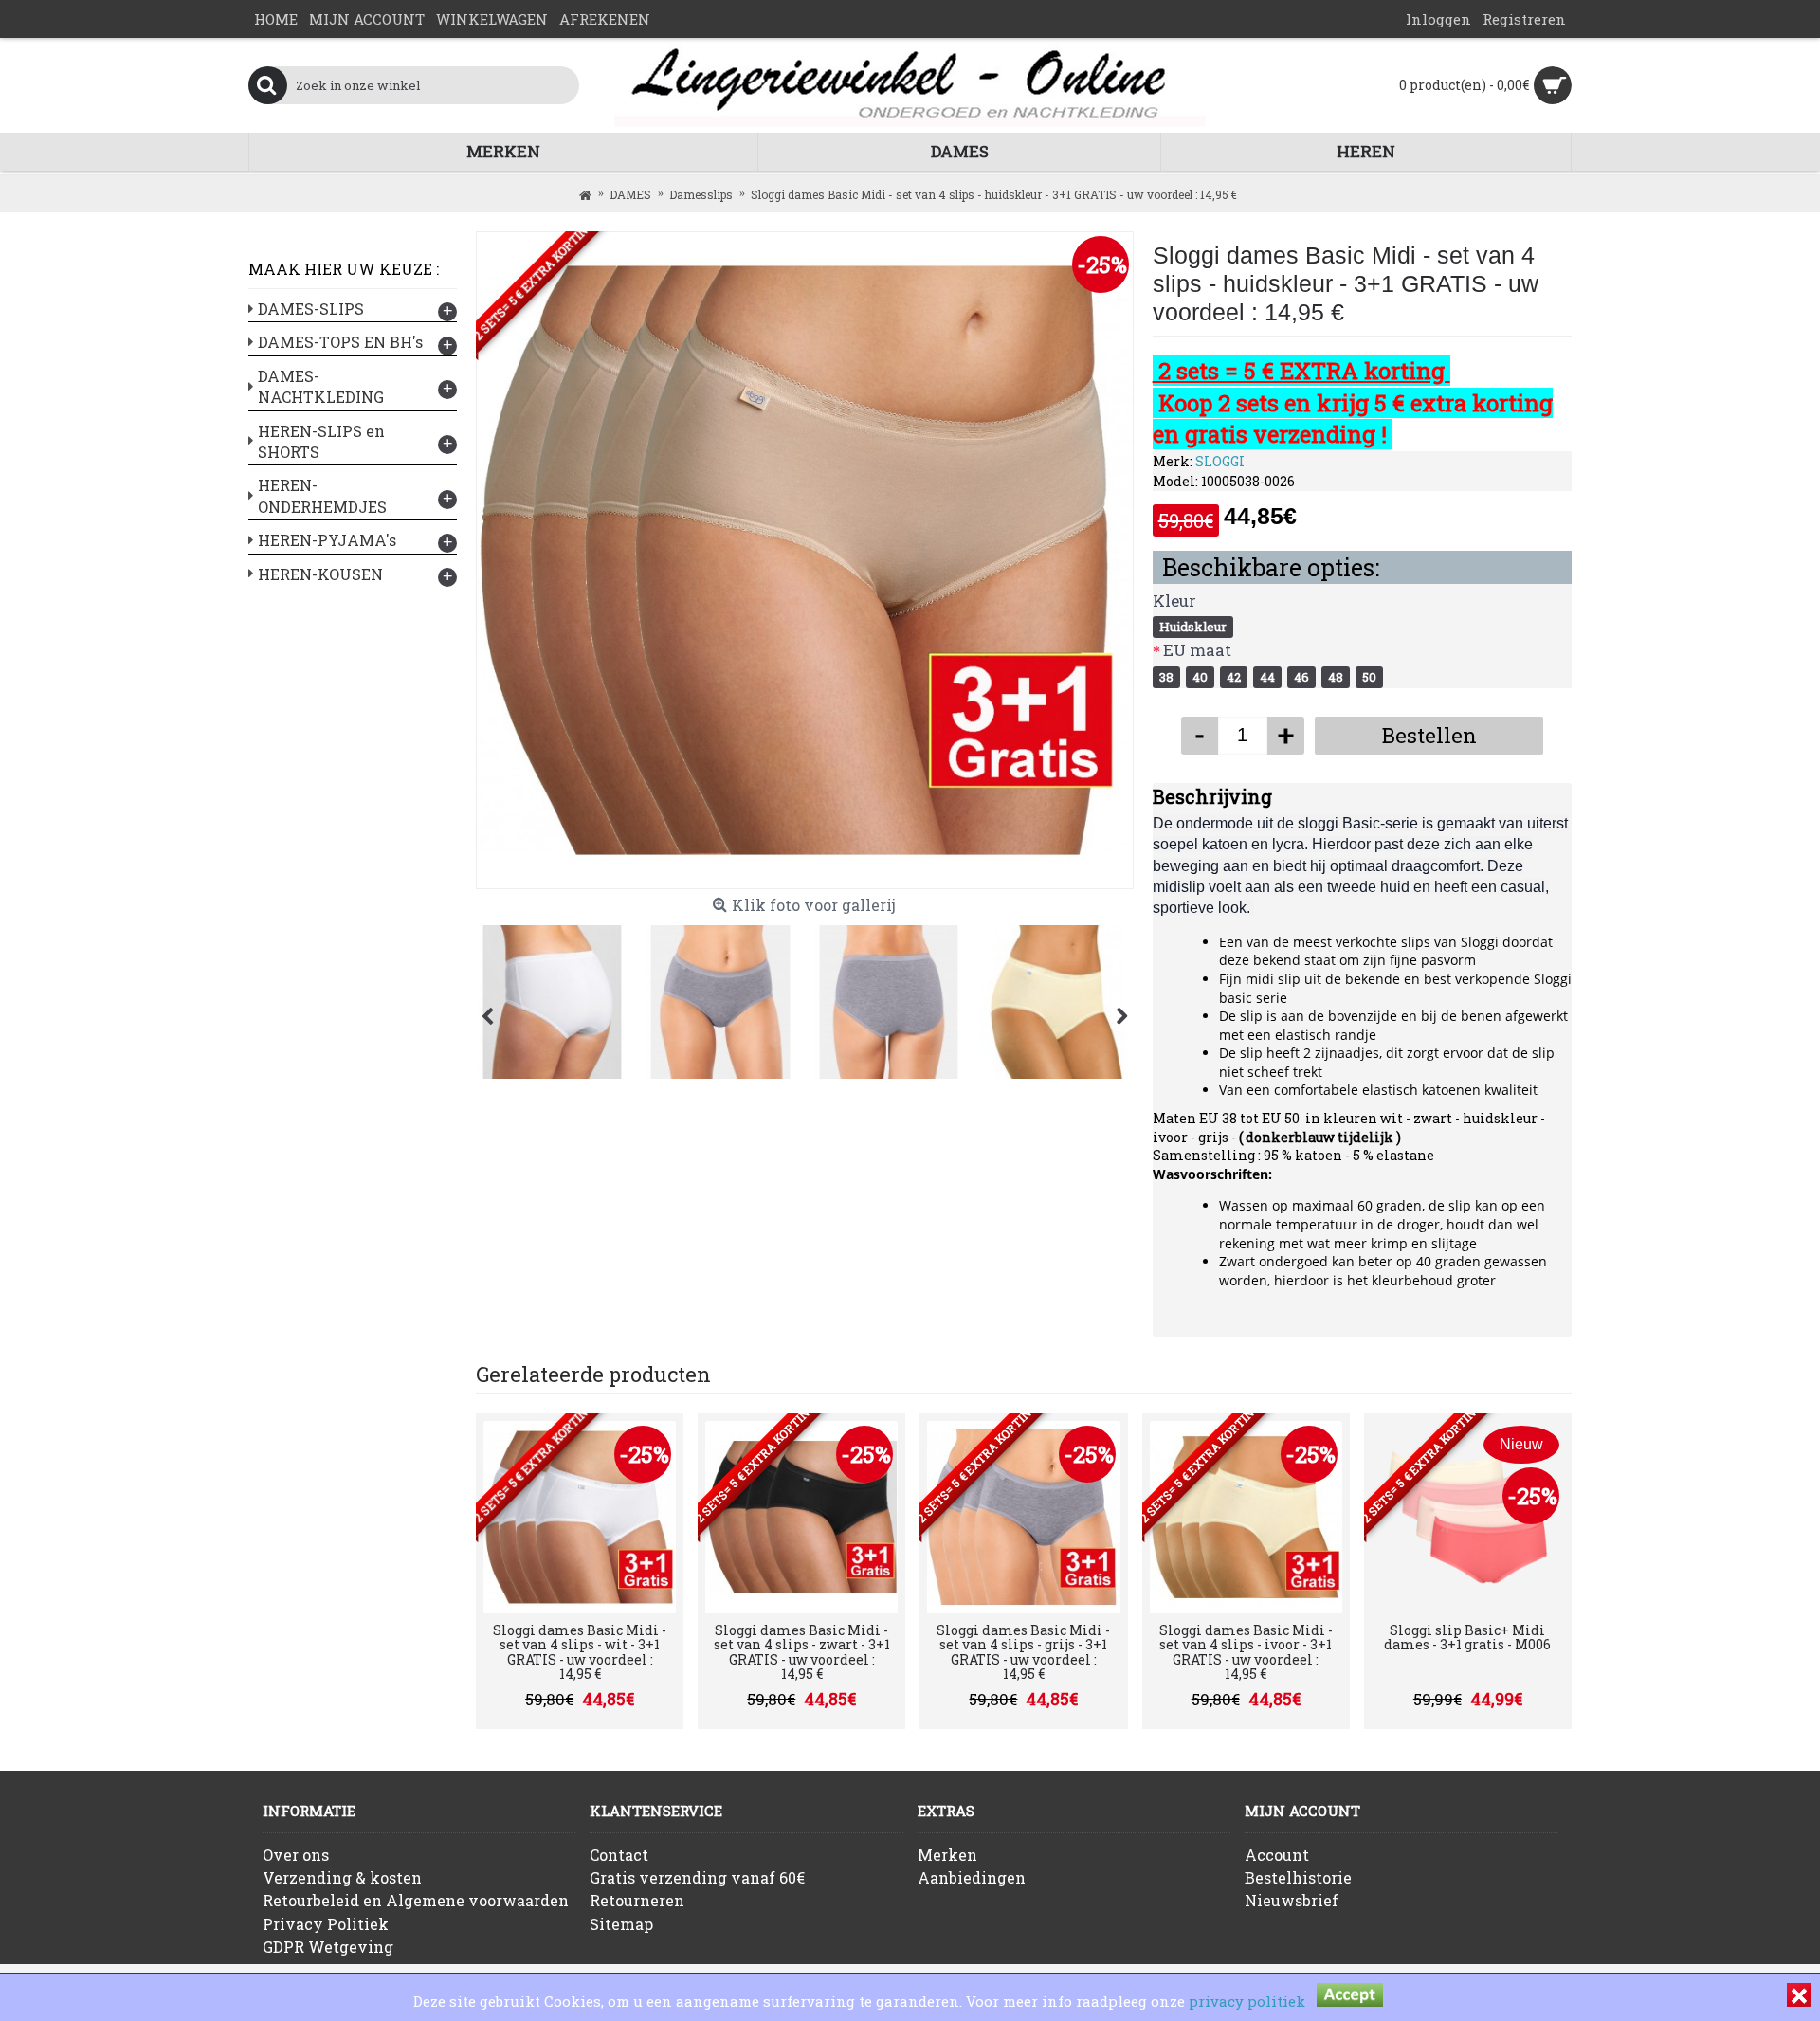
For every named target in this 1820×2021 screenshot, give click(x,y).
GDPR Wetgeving (328, 1947)
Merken (947, 1855)
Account (1277, 1855)
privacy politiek (1247, 2001)
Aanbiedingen (972, 1877)
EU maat (1197, 650)
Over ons (296, 1855)
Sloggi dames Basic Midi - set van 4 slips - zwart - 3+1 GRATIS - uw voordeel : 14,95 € (802, 1652)
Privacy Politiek (326, 1924)
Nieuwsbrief (1292, 1900)
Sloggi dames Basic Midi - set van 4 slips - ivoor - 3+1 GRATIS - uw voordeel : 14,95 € (1246, 1652)
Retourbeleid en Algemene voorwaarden (416, 1900)
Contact (619, 1855)
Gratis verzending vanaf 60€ (697, 1877)
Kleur (1174, 601)
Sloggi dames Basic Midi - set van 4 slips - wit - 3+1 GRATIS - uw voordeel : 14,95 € (580, 1652)
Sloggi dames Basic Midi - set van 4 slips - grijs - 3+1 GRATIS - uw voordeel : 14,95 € (1023, 1652)
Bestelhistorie (1298, 1877)
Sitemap (621, 1924)
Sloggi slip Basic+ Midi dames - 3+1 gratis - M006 (1467, 1637)
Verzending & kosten (342, 1877)
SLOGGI (1220, 461)
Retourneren (637, 1900)
